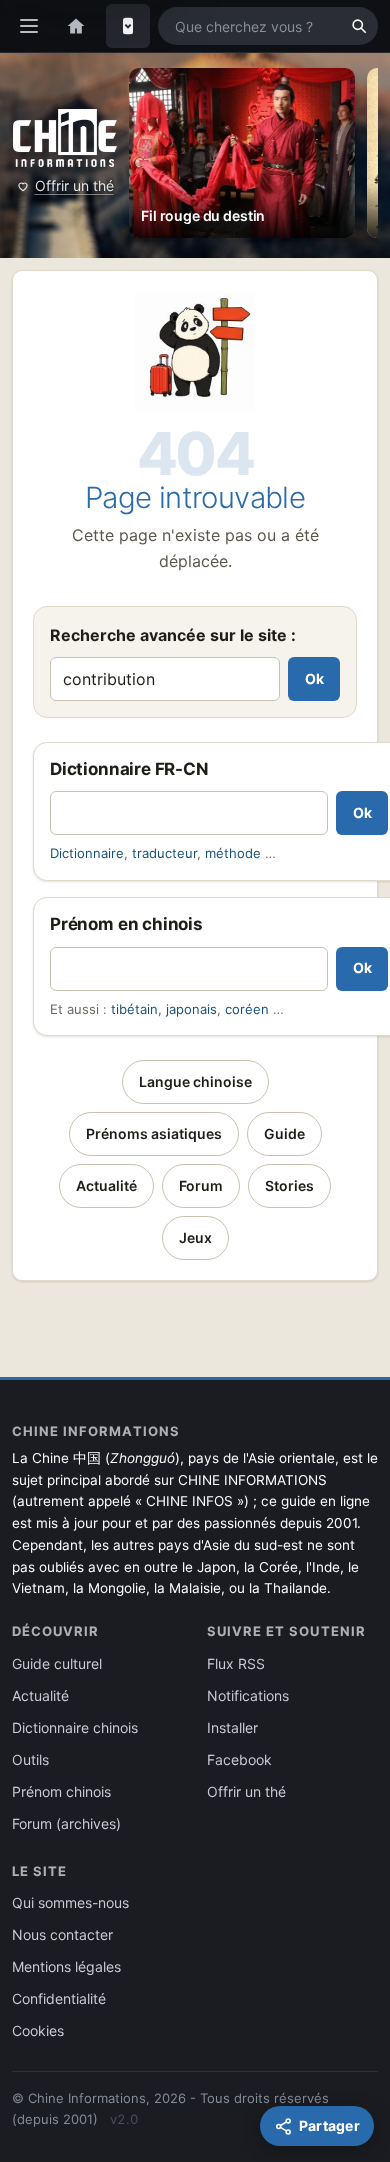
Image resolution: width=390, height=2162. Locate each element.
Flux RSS (236, 1663)
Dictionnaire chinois (75, 1727)
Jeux (195, 1237)
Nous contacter (62, 1934)
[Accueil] (76, 26)
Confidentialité (59, 1998)
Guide (284, 1133)
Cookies (38, 2030)
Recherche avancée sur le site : (173, 635)
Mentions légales (66, 1966)
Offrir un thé (74, 185)
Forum (201, 1185)
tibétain (134, 1009)
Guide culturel (57, 1663)
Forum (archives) (66, 1823)
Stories (289, 1185)
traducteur (164, 853)
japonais (191, 1009)
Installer (232, 1727)
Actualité (106, 1185)
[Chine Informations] (65, 137)
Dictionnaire (87, 853)
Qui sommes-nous (70, 1902)
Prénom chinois (61, 1791)
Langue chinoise (195, 1081)
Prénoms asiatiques (154, 1133)
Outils (30, 1759)
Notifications (248, 1695)
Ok (314, 678)
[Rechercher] (359, 26)
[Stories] (128, 26)
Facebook (239, 1759)
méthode (233, 853)
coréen (247, 1009)
